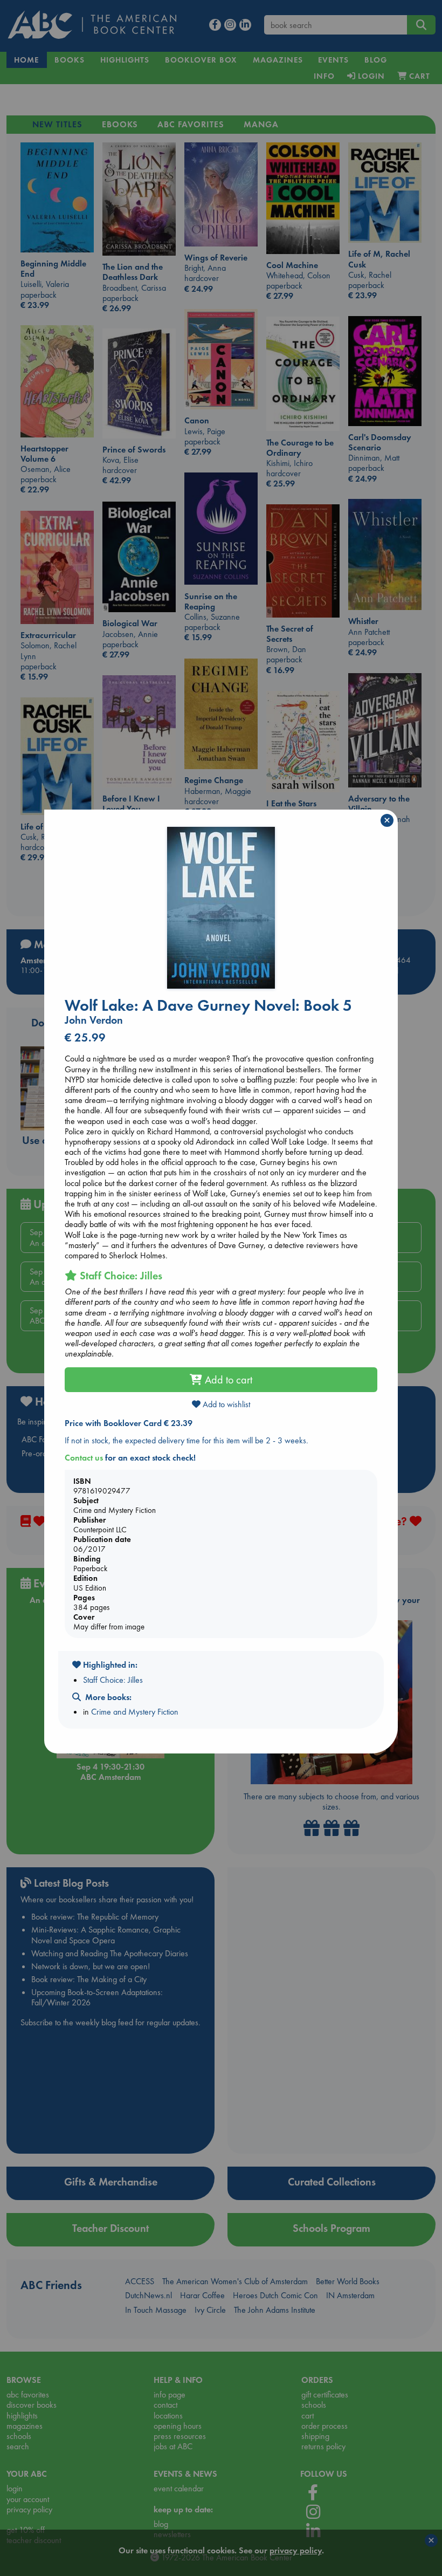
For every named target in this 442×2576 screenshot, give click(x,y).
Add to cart (227, 1380)
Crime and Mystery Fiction (135, 1712)
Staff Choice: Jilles (113, 1680)
